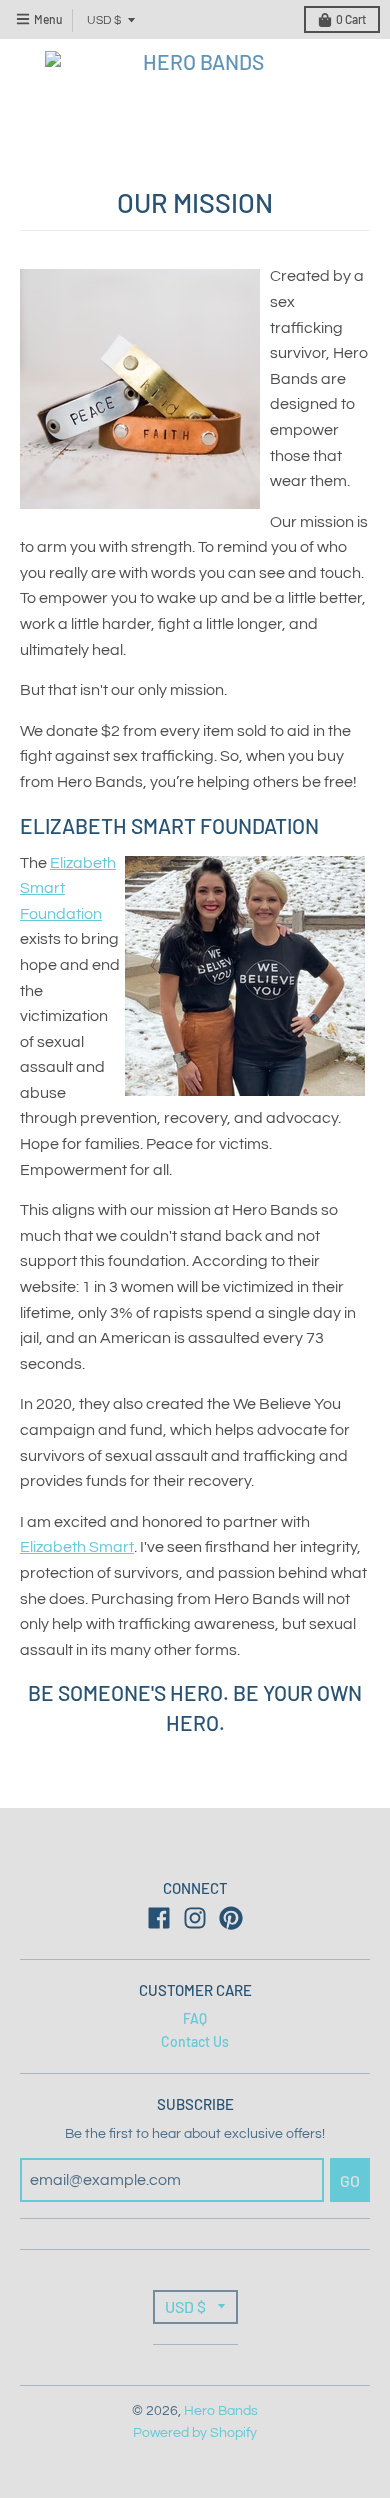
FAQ (195, 2018)
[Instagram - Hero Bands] (195, 1918)
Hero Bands (221, 2411)
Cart (351, 19)
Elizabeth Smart (77, 1547)
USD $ (104, 20)
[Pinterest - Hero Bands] (231, 1918)
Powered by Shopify (195, 2433)
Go (350, 2180)
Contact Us (195, 2041)
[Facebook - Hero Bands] (159, 1918)
